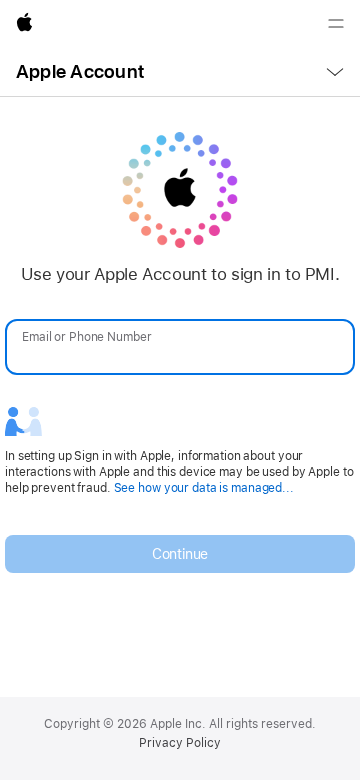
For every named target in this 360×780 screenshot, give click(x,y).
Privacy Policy (180, 743)
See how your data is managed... (204, 488)
